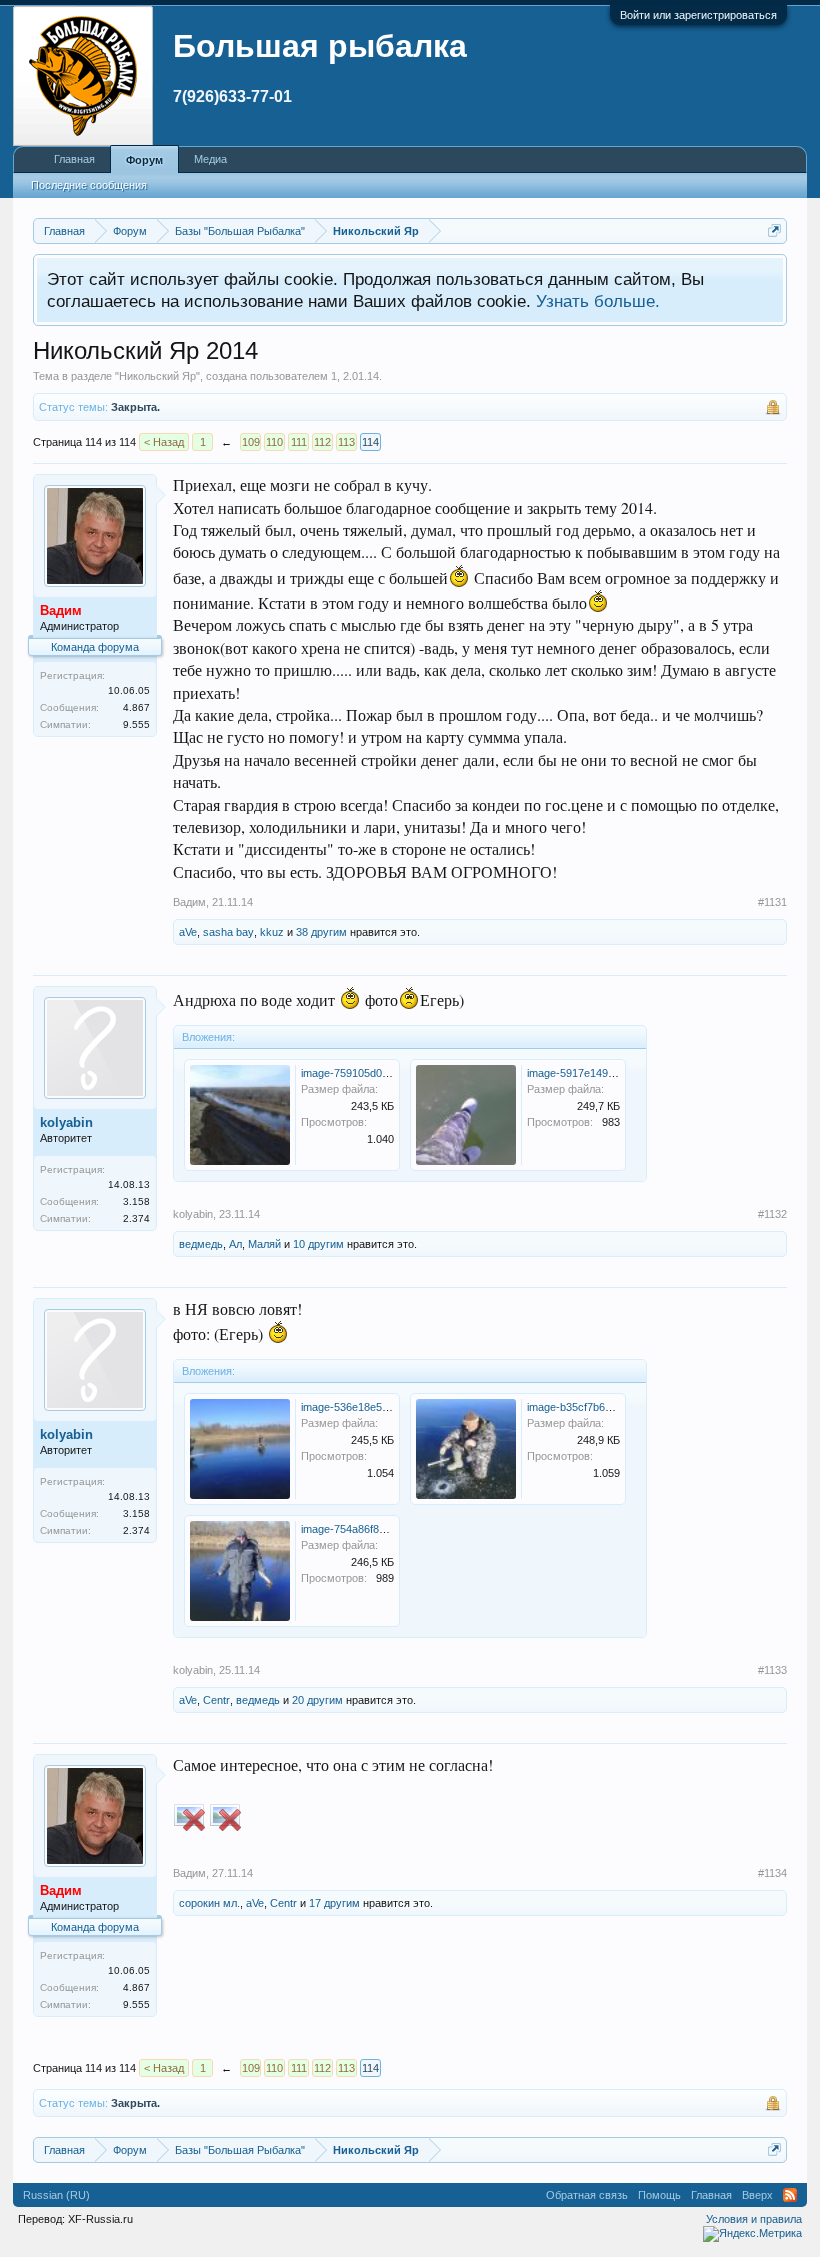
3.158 (136, 1201)
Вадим (189, 902)
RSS (790, 2195)
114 (370, 442)
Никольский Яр (157, 376)
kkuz (272, 932)
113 (346, 442)
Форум (144, 160)
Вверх (757, 2195)
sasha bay (228, 932)
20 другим (317, 1700)
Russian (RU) (56, 2195)
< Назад (164, 442)
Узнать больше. (598, 301)
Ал (235, 1244)
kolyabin (66, 1122)
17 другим (334, 1903)
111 (299, 442)
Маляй (264, 1244)
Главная (74, 159)
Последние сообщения (89, 185)
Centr (216, 1700)
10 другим (318, 1244)
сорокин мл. (209, 1903)
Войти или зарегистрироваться (698, 15)
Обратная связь (587, 2195)
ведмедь (201, 1244)
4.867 (136, 707)
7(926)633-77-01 (232, 96)
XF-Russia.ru (100, 2219)
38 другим (321, 932)
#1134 (772, 1873)
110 (274, 442)
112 (322, 442)
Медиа (210, 159)
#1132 (772, 1214)
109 (251, 442)
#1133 (772, 1670)
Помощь (659, 2195)
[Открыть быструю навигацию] (774, 230)
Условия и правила (754, 2219)
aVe (188, 932)
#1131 (772, 902)
